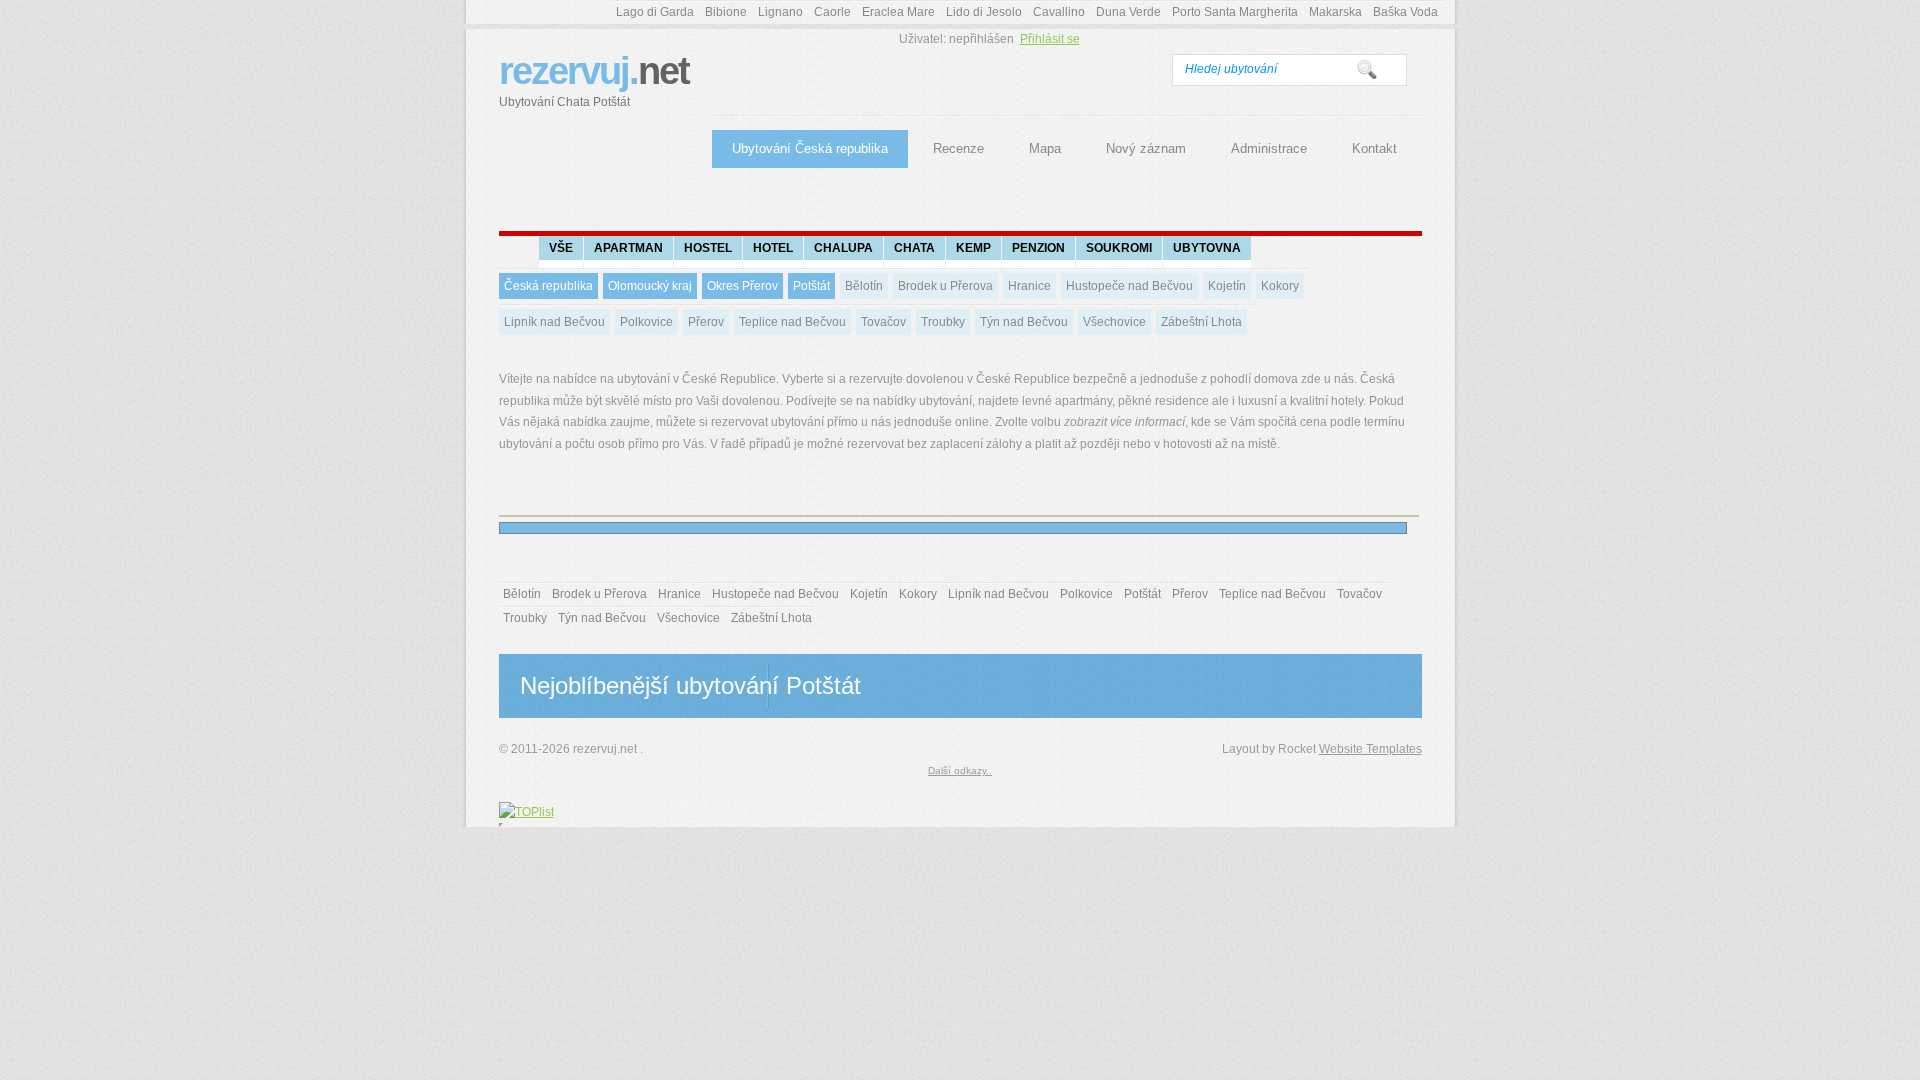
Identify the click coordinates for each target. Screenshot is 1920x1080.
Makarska (1335, 12)
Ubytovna (1207, 248)
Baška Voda (1405, 12)
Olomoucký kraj (650, 286)
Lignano (780, 12)
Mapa (1045, 148)
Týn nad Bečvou (1024, 322)
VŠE (561, 248)
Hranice (1029, 286)
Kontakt (1374, 148)
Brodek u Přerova (945, 286)
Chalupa (843, 248)
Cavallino (1059, 12)
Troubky (943, 322)
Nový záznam (1146, 148)
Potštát (811, 286)
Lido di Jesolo (984, 12)
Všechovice (1114, 322)
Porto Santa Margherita (1235, 12)
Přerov (706, 322)
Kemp (973, 248)
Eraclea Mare (898, 12)
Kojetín (1227, 286)
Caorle (832, 12)
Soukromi (1119, 248)
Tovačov (883, 322)
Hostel (708, 248)
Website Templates (1370, 749)
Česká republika (548, 286)
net (594, 79)
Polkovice (646, 322)
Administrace (1269, 148)
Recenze (958, 148)
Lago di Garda (655, 12)
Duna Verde (1128, 12)
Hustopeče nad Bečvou (1129, 286)
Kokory (1280, 286)
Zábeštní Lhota (1201, 322)
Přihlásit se (1050, 39)
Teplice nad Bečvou (792, 322)
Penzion (1038, 248)
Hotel (773, 248)
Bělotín (864, 286)
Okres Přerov (742, 286)
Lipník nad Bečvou (554, 322)
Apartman (628, 248)
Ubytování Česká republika (810, 148)
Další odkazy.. (960, 770)
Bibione (726, 12)
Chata (914, 248)
